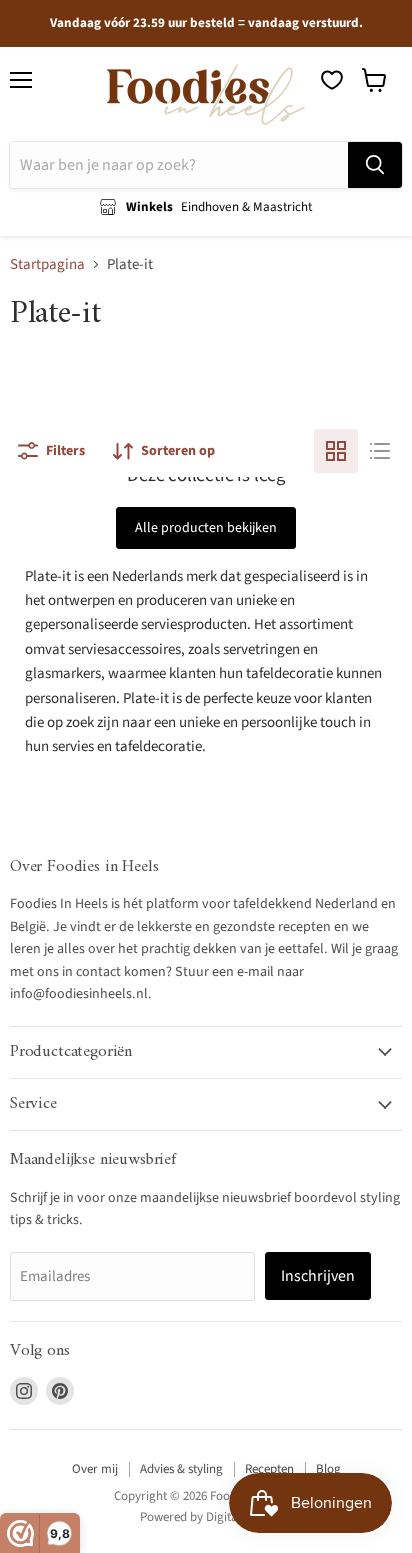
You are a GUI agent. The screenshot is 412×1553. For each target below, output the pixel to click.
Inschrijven (318, 1276)
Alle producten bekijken (206, 528)
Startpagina (47, 264)
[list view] (380, 451)
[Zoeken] (375, 165)
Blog (328, 1469)
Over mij (95, 1469)
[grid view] (336, 451)
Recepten (269, 1469)
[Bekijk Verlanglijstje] (332, 80)
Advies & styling (181, 1469)
